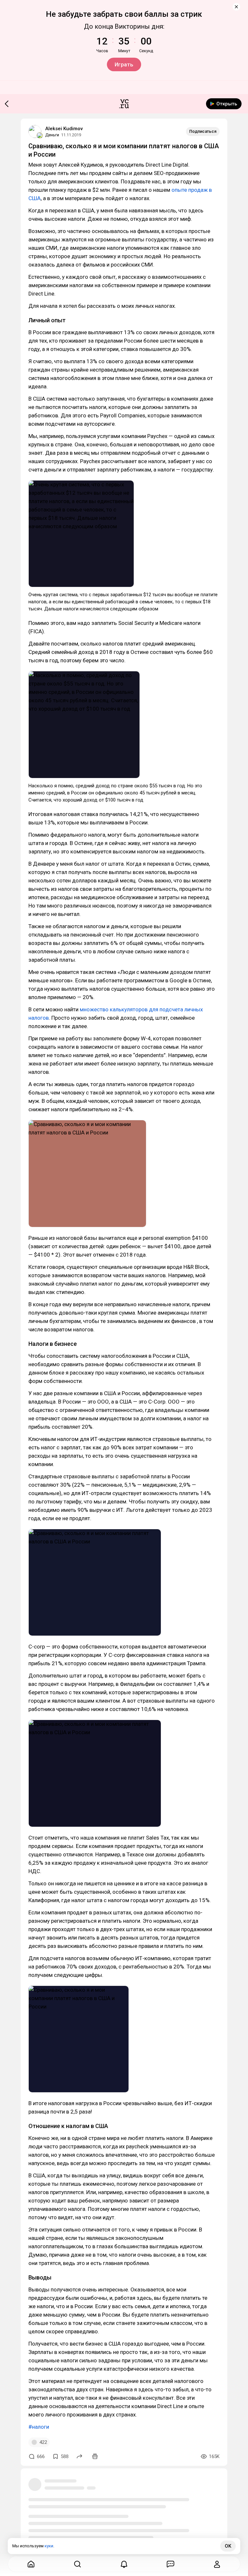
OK (228, 2546)
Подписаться (203, 131)
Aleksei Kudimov (64, 129)
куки (49, 2546)
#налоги (39, 2427)
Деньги (52, 135)
